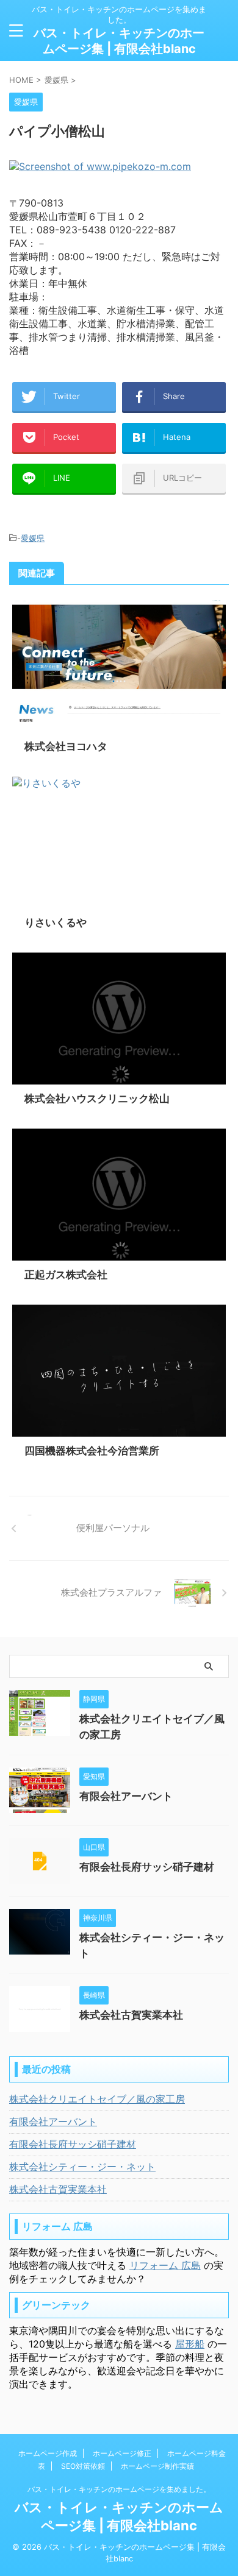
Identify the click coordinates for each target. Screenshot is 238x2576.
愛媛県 (33, 538)
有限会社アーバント (126, 1796)
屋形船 (190, 2344)
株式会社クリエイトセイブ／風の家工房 (97, 2099)
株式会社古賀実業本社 (131, 2015)
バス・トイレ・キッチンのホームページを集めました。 (119, 2489)
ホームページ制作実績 (157, 2466)
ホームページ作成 (48, 2453)
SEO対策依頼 (83, 2466)
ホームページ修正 (122, 2453)
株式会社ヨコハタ (66, 746)
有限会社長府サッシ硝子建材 (147, 1867)
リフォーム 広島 (165, 2265)
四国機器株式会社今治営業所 (92, 1451)
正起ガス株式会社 (66, 1275)
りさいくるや (56, 922)
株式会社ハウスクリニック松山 (97, 1099)
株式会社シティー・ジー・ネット (82, 2167)
